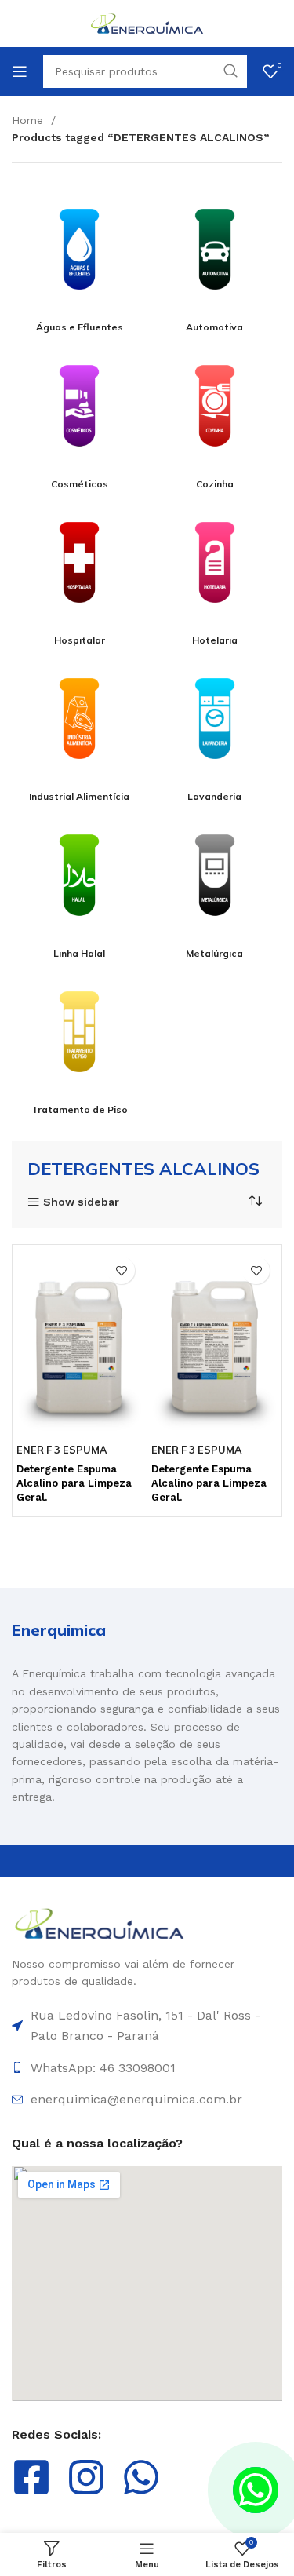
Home (29, 120)
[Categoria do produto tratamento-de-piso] (80, 1040)
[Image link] (100, 1922)
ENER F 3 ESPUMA (62, 1450)
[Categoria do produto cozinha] (215, 413)
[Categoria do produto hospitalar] (80, 570)
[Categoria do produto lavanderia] (215, 726)
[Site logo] (147, 23)
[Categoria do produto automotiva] (215, 257)
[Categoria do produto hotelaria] (215, 570)
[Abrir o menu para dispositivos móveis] (20, 71)
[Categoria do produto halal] (80, 883)
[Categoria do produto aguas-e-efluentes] (80, 257)
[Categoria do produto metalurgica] (215, 883)
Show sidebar (81, 1202)
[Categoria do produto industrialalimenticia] (80, 726)
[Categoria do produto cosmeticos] (80, 413)
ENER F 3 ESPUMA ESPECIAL (196, 1456)
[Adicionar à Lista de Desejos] (121, 1270)
